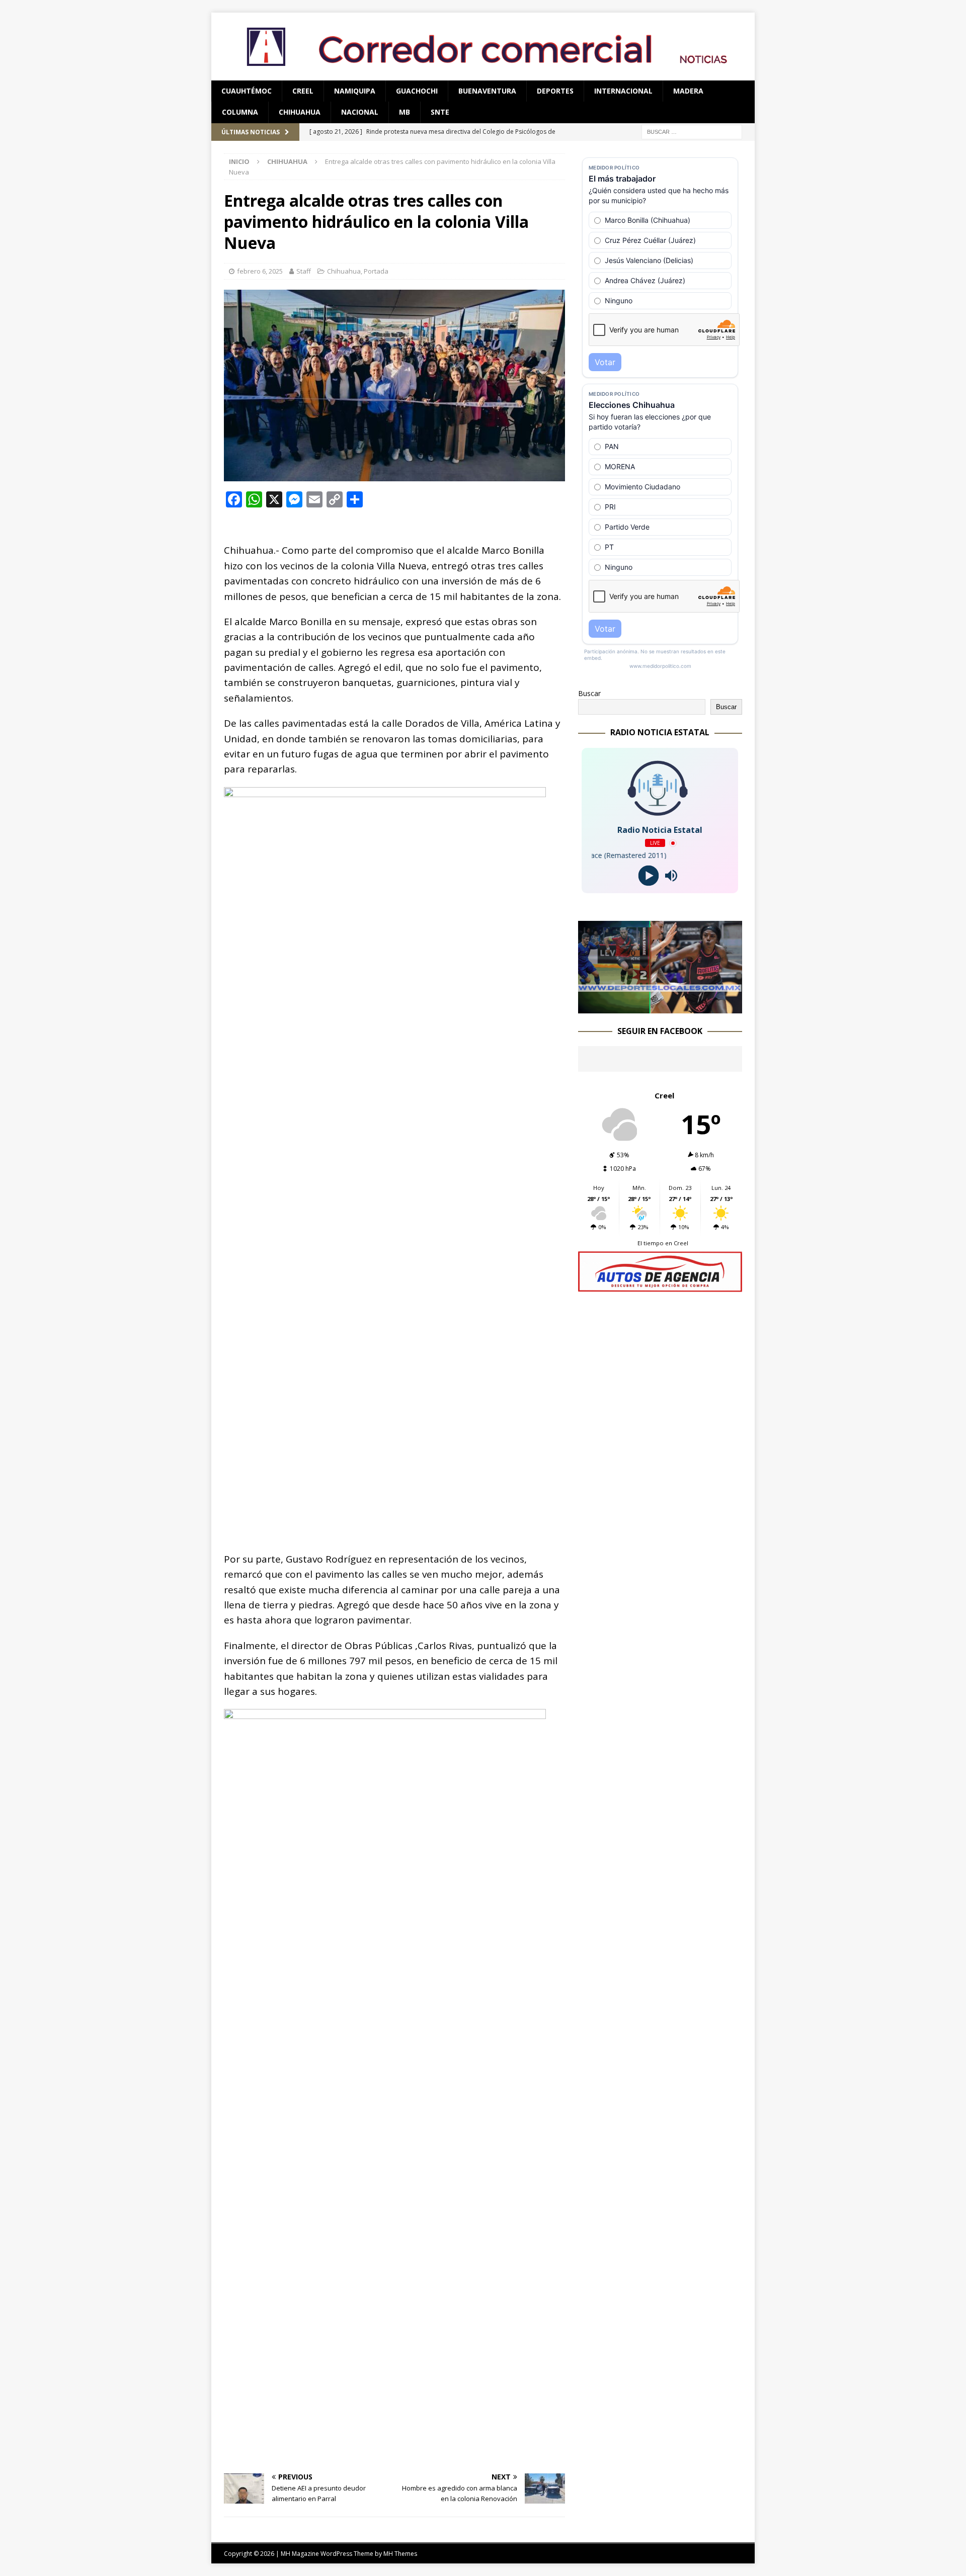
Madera (688, 91)
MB (405, 112)
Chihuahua (300, 112)
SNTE (440, 112)
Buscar (589, 693)
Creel (303, 91)
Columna (240, 112)
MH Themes (400, 2554)
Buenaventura (487, 91)
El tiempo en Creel (663, 1243)
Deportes (555, 91)
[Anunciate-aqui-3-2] (660, 1286)
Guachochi (417, 91)
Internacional (623, 91)
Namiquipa (355, 91)
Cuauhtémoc (247, 91)
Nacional (360, 112)
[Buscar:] (692, 131)
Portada (376, 271)
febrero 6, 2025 (260, 271)
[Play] (649, 876)
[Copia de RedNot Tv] (660, 1007)
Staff (304, 271)
